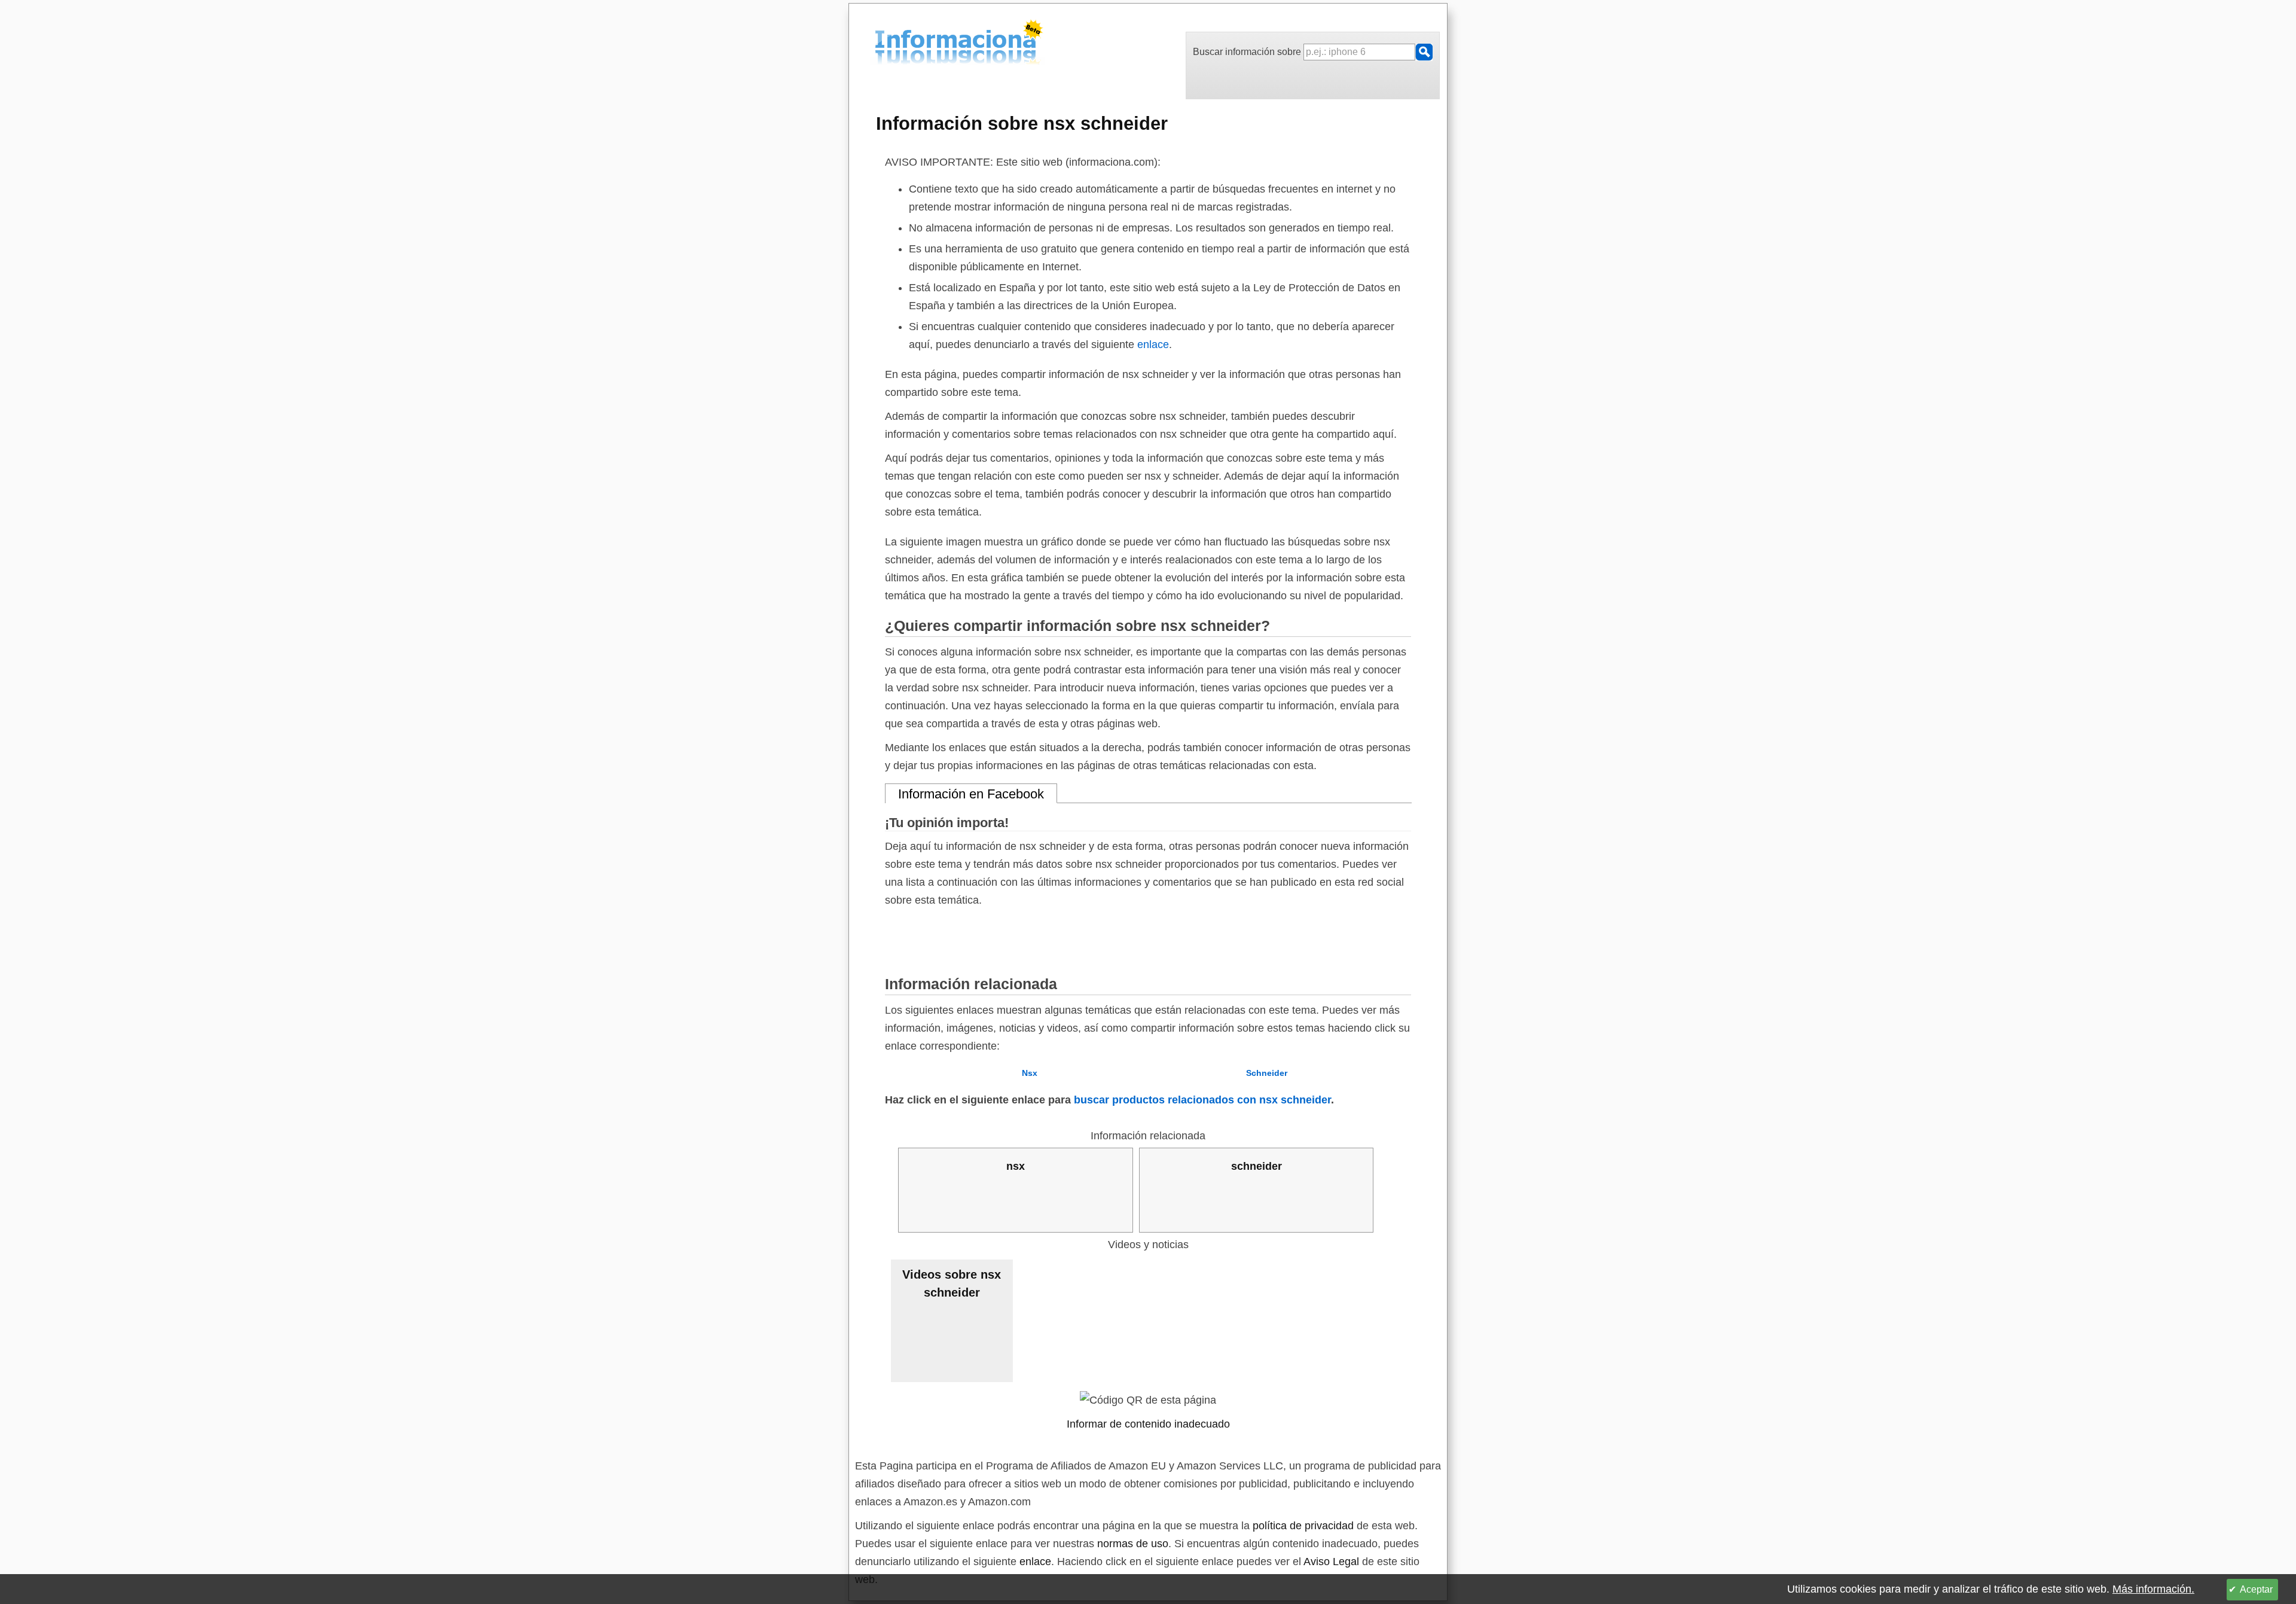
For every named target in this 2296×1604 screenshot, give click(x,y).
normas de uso (1133, 1544)
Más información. (2153, 1589)
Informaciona (878, 44)
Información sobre (1022, 123)
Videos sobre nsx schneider (952, 1283)
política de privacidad (1303, 1526)
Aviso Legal (1331, 1562)
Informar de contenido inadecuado (1148, 1424)
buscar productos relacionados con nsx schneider (1202, 1100)
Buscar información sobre (1248, 52)
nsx (1016, 1166)
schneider (1257, 1166)
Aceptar (2256, 1589)
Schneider (1267, 1073)
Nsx (1030, 1073)
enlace (1153, 344)
